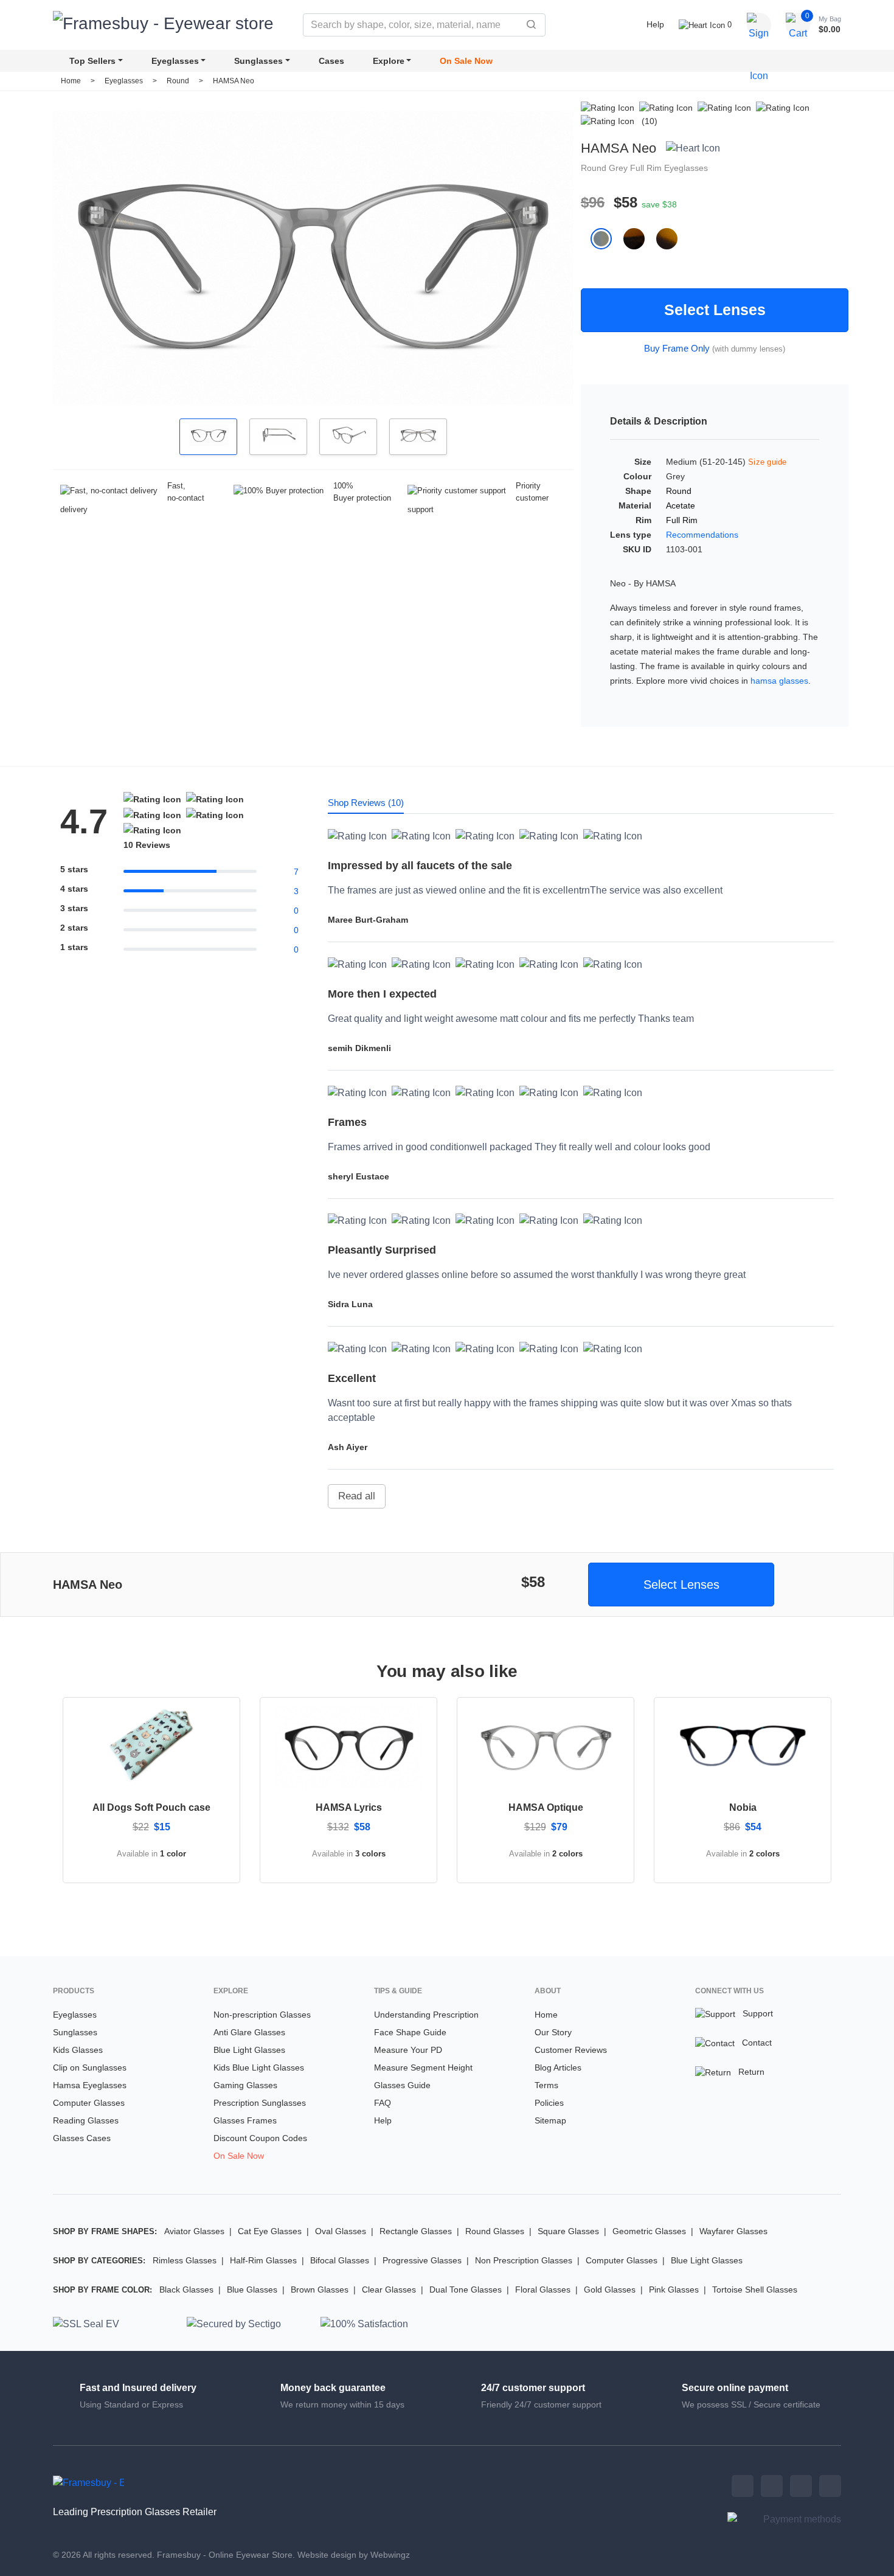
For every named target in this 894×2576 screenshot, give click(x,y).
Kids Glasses (78, 2050)
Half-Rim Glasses (263, 2260)
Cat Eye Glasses (270, 2231)
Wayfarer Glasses (733, 2231)
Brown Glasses (320, 2290)
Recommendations (702, 535)
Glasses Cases (82, 2138)
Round (179, 81)
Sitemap (550, 2120)
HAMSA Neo (234, 81)
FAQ (383, 2103)
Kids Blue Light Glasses (259, 2067)
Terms (546, 2085)
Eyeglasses (175, 61)
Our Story (553, 2032)
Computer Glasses (89, 2103)
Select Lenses (715, 310)
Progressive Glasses (422, 2260)
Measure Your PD (408, 2050)
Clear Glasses (389, 2290)
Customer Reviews (571, 2050)
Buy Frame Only (677, 348)
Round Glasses (495, 2231)
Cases (331, 61)
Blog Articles (558, 2067)
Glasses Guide (402, 2085)
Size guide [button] (768, 462)
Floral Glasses (543, 2290)
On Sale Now (466, 61)
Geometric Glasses (649, 2231)
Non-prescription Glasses (262, 2015)
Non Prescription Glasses (524, 2260)
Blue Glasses (252, 2290)
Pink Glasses (674, 2290)
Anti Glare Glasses (249, 2032)
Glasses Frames (245, 2120)
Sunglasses (258, 61)
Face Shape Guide (410, 2032)
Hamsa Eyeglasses (90, 2085)
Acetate (681, 505)
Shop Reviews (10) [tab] (366, 803)
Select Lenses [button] (681, 1585)
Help (655, 24)
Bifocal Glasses (340, 2260)
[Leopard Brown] (640, 238)
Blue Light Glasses (249, 2050)
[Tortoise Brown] (672, 238)
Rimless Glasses (185, 2260)
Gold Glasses (610, 2290)
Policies (549, 2103)
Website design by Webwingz (354, 2555)
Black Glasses (186, 2290)
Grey (619, 168)
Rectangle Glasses (416, 2231)
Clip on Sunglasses (90, 2067)
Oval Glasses (341, 2231)
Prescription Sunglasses (260, 2103)
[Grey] (607, 238)
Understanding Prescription (426, 2015)
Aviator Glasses (194, 2231)
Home (71, 81)
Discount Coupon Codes (260, 2138)
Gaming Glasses (245, 2085)
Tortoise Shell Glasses (755, 2290)
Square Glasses (568, 2231)
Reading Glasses (86, 2120)
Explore (389, 61)
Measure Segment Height (423, 2067)
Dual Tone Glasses (466, 2290)
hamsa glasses (779, 681)
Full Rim (647, 168)
